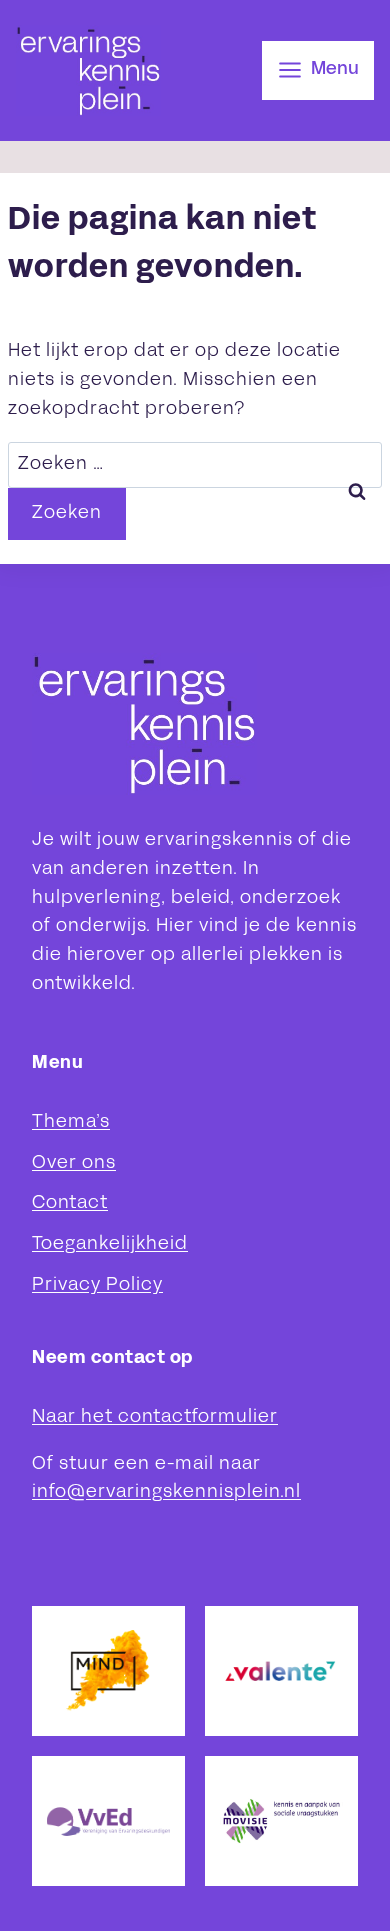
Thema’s (71, 1122)
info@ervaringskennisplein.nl (166, 1492)
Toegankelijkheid (110, 1244)
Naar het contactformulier (155, 1417)
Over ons (74, 1163)
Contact (70, 1203)
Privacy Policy (97, 1285)
